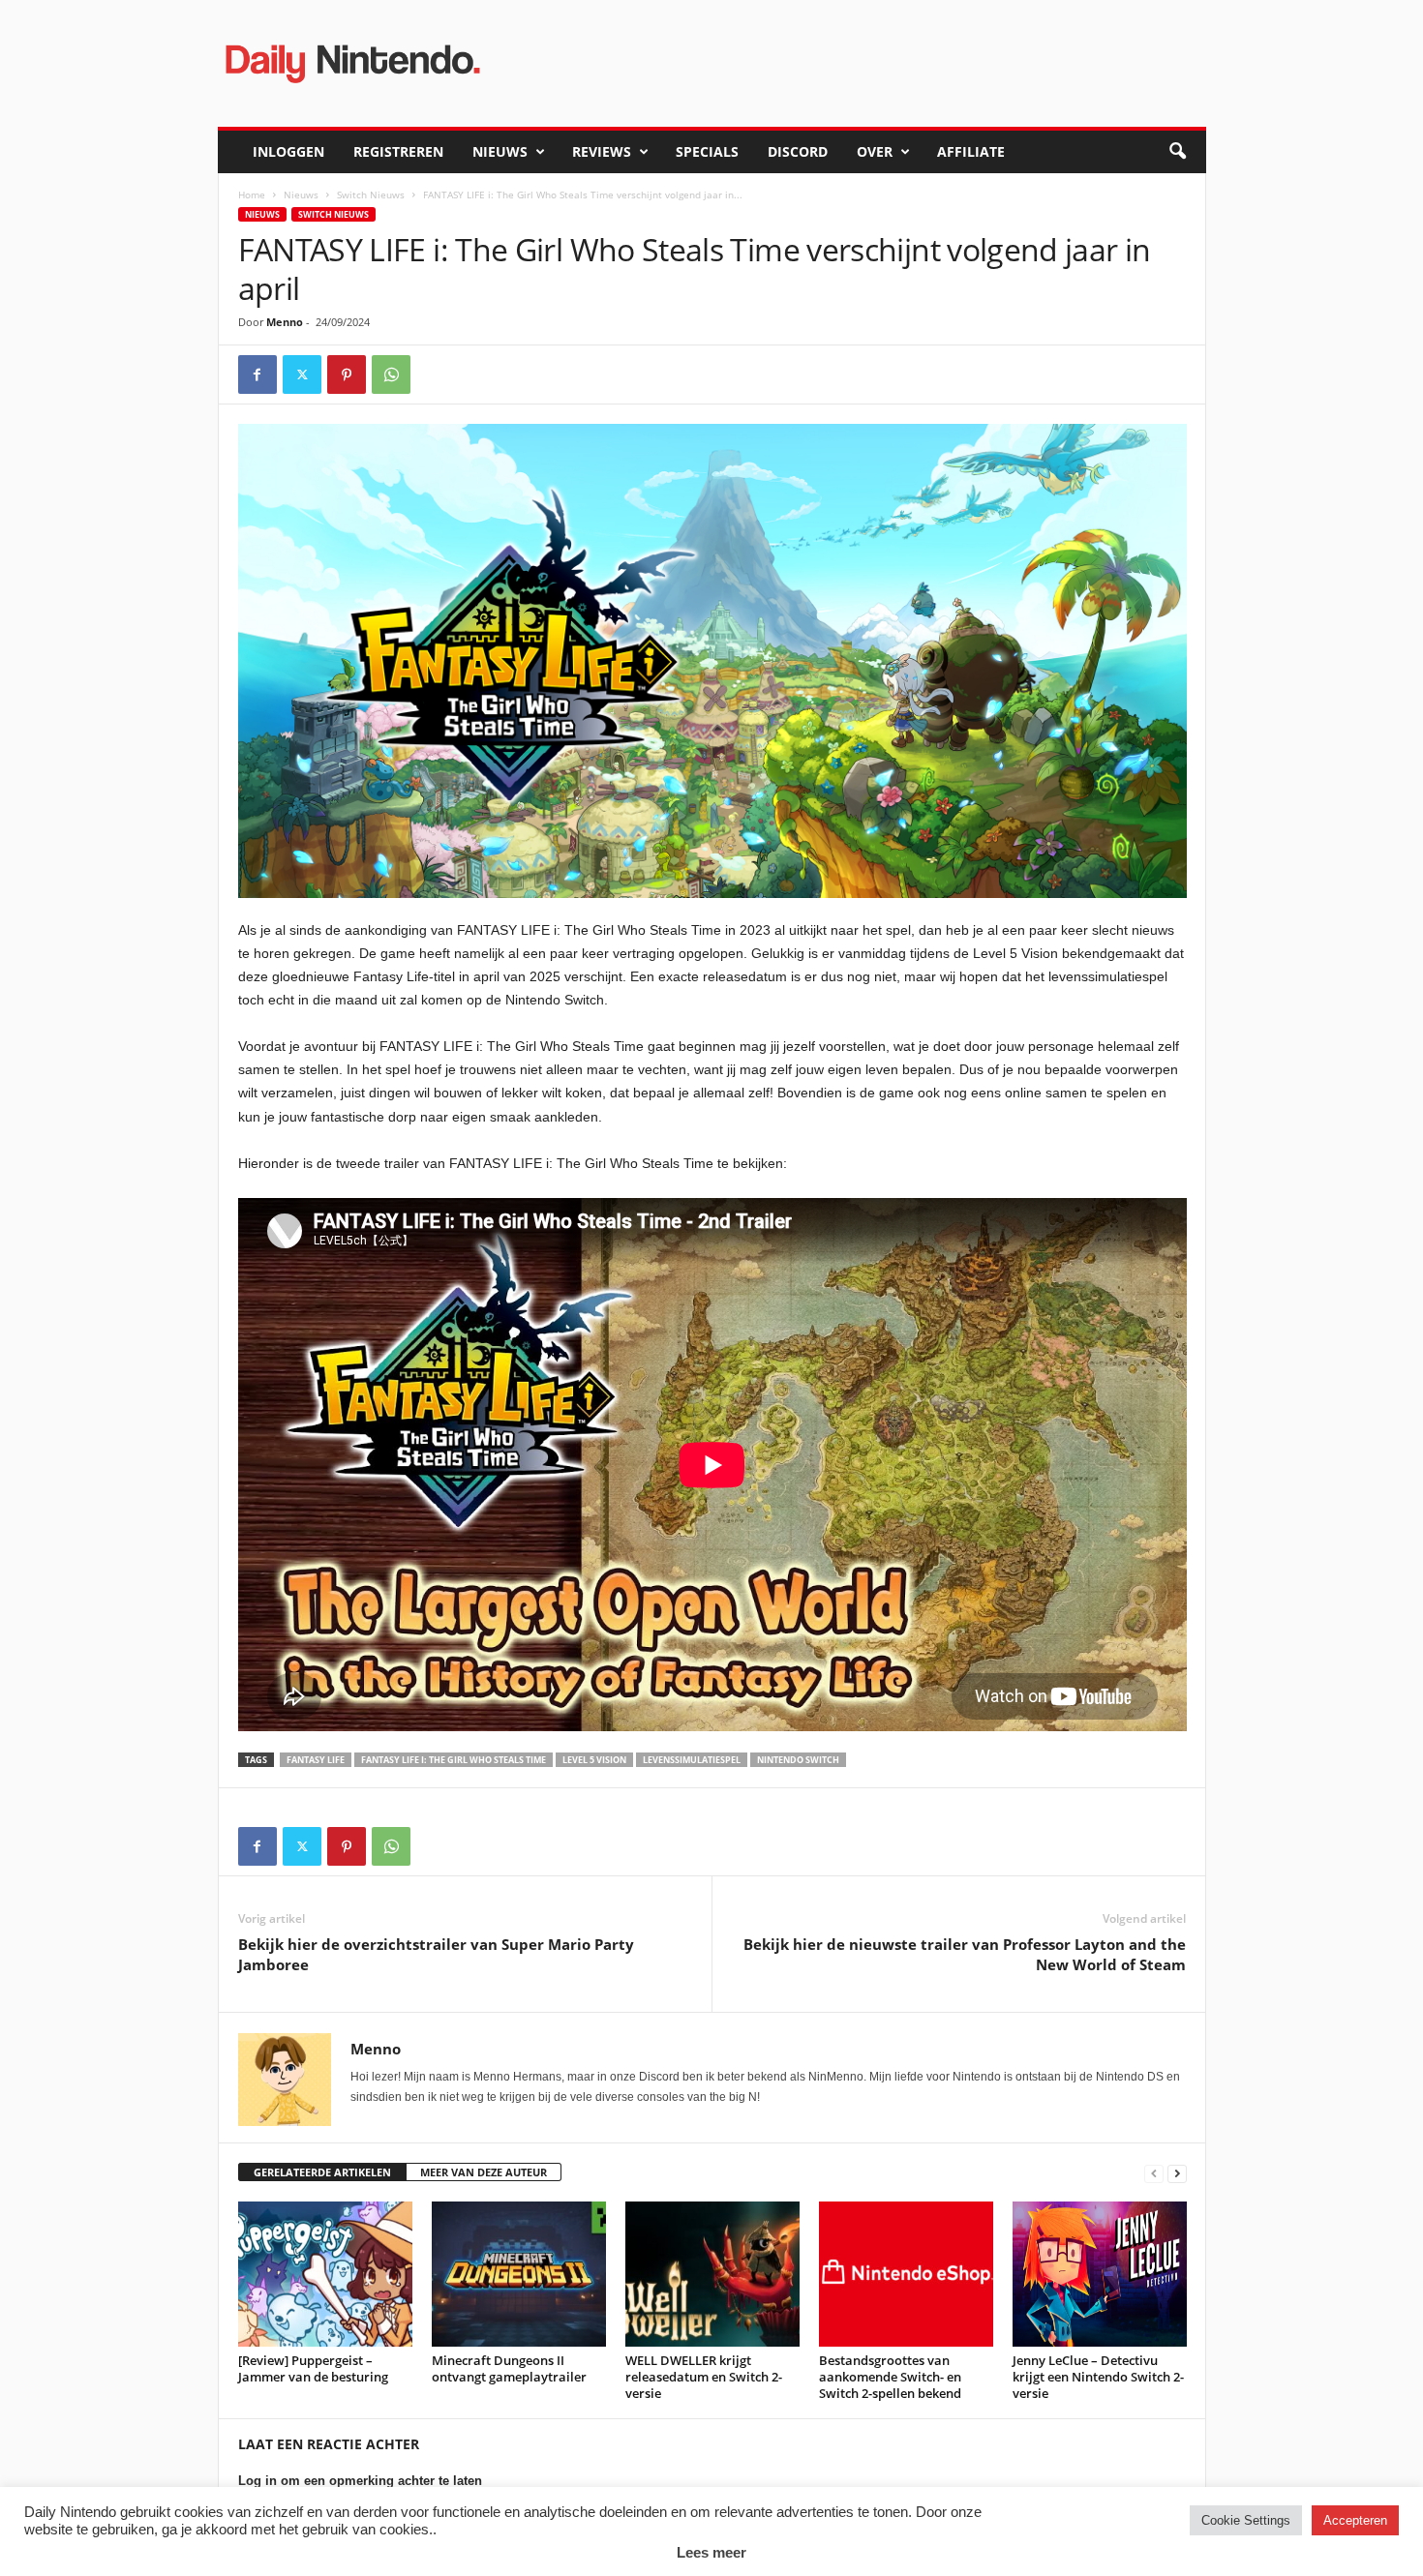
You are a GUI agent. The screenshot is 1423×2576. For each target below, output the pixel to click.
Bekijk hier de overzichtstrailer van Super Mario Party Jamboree (436, 1954)
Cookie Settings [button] (1246, 2520)
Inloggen (288, 151)
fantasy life (316, 1760)
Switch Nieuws (371, 195)
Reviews (602, 151)
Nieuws (500, 151)
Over (875, 151)
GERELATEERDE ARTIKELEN (322, 2172)
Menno (285, 322)
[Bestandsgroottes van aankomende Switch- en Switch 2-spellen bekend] (906, 2274)
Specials (707, 151)
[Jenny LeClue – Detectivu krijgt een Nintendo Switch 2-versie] (1100, 2274)
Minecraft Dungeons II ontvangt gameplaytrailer (509, 2368)
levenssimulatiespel (692, 1760)
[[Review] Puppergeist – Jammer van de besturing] (325, 2274)
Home (252, 195)
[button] (1177, 152)
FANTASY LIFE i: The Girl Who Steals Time (454, 1760)
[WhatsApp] (391, 374)
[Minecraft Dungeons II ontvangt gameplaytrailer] (519, 2274)
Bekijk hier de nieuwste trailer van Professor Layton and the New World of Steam (965, 1954)
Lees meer (711, 2552)
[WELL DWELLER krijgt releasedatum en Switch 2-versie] (712, 2274)
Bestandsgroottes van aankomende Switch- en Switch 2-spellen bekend (890, 2377)
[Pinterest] (347, 374)
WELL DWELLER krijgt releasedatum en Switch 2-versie (704, 2377)
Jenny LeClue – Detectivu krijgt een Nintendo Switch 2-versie (1098, 2377)
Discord (798, 151)
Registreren (398, 151)
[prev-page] (1154, 2173)
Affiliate (971, 151)
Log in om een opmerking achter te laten (360, 2481)
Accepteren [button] (1355, 2520)
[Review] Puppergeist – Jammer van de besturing (313, 2368)
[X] (302, 374)
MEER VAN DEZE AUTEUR (484, 2172)
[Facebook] (257, 374)
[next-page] (1177, 2173)
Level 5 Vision (594, 1760)
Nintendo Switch (798, 1760)
